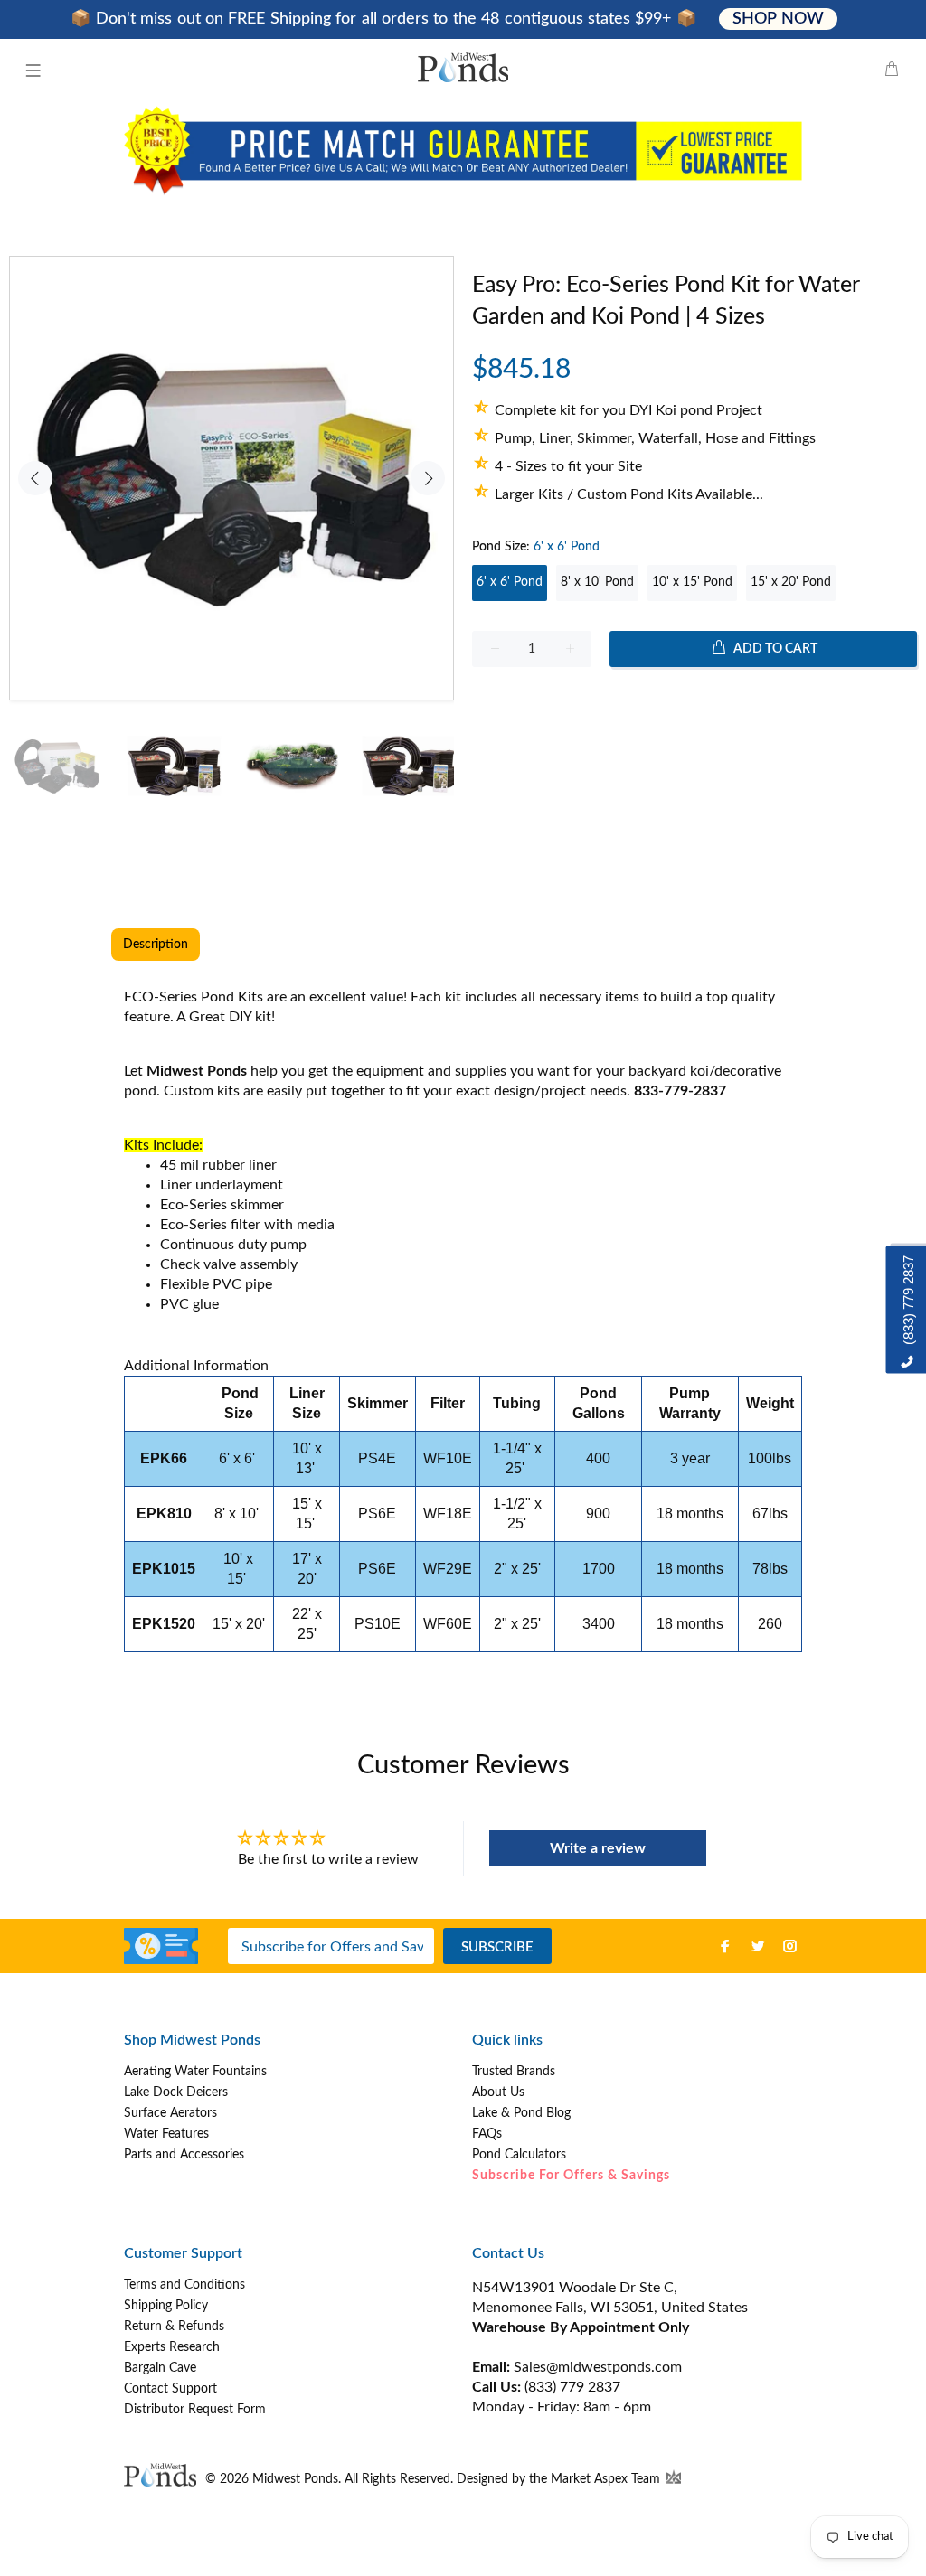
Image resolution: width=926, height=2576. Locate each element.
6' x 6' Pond (510, 582)
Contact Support (170, 2389)
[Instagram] (790, 1946)
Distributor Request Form (195, 2410)
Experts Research (172, 2347)
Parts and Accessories (184, 2155)
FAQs (487, 2134)
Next (428, 478)
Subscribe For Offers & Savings (571, 2176)
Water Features (166, 2134)
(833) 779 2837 (572, 2387)
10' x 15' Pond (692, 582)
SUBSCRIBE (497, 1947)
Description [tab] (156, 945)
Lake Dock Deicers (176, 2092)
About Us (498, 2092)
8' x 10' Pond (597, 582)
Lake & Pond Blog (521, 2113)
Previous (35, 478)
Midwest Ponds (295, 2479)
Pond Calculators (519, 2155)
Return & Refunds (174, 2327)
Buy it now (695, 706)
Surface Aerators (170, 2113)
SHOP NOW (778, 19)
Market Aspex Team (607, 2479)
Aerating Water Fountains (195, 2072)
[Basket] (892, 71)
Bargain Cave (160, 2368)
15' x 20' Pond (791, 582)
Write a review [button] (598, 1848)
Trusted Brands (514, 2072)
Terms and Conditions (184, 2285)
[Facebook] (725, 1946)
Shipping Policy (166, 2306)
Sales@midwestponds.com (596, 2367)
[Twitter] (758, 1946)
